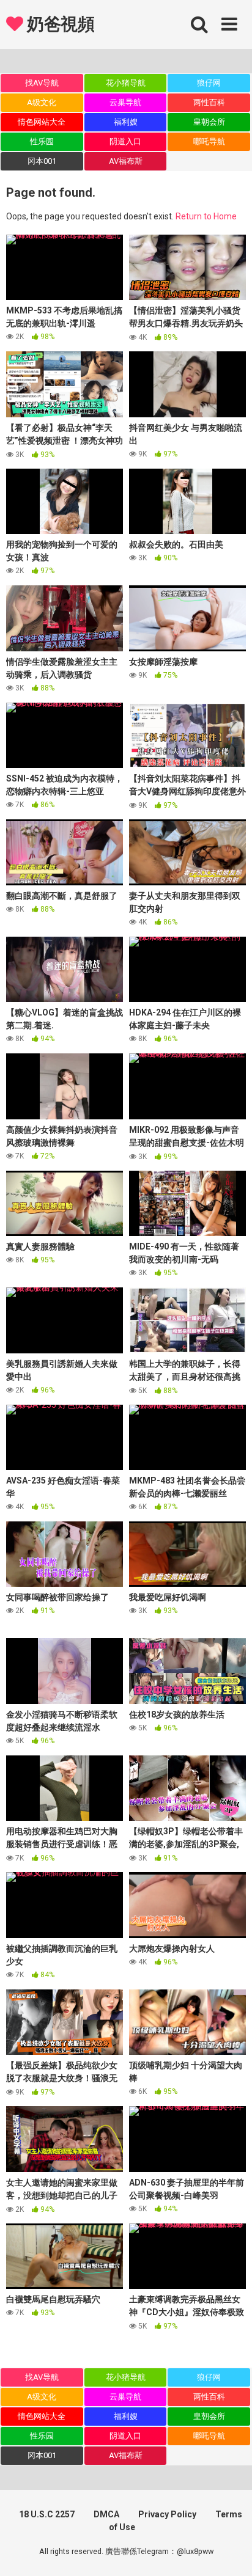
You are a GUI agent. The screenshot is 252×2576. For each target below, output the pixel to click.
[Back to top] (229, 2551)
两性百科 (209, 102)
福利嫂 (126, 122)
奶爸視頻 (59, 24)
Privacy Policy (167, 2514)
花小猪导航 (126, 83)
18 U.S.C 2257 (47, 2514)
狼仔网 (209, 83)
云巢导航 (125, 102)
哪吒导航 (209, 141)
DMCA (106, 2514)
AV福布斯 (126, 161)
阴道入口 (125, 141)
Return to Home (206, 216)
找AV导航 (42, 83)
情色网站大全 (42, 122)
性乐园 (42, 141)
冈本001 (42, 161)
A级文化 (42, 102)
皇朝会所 (209, 122)
